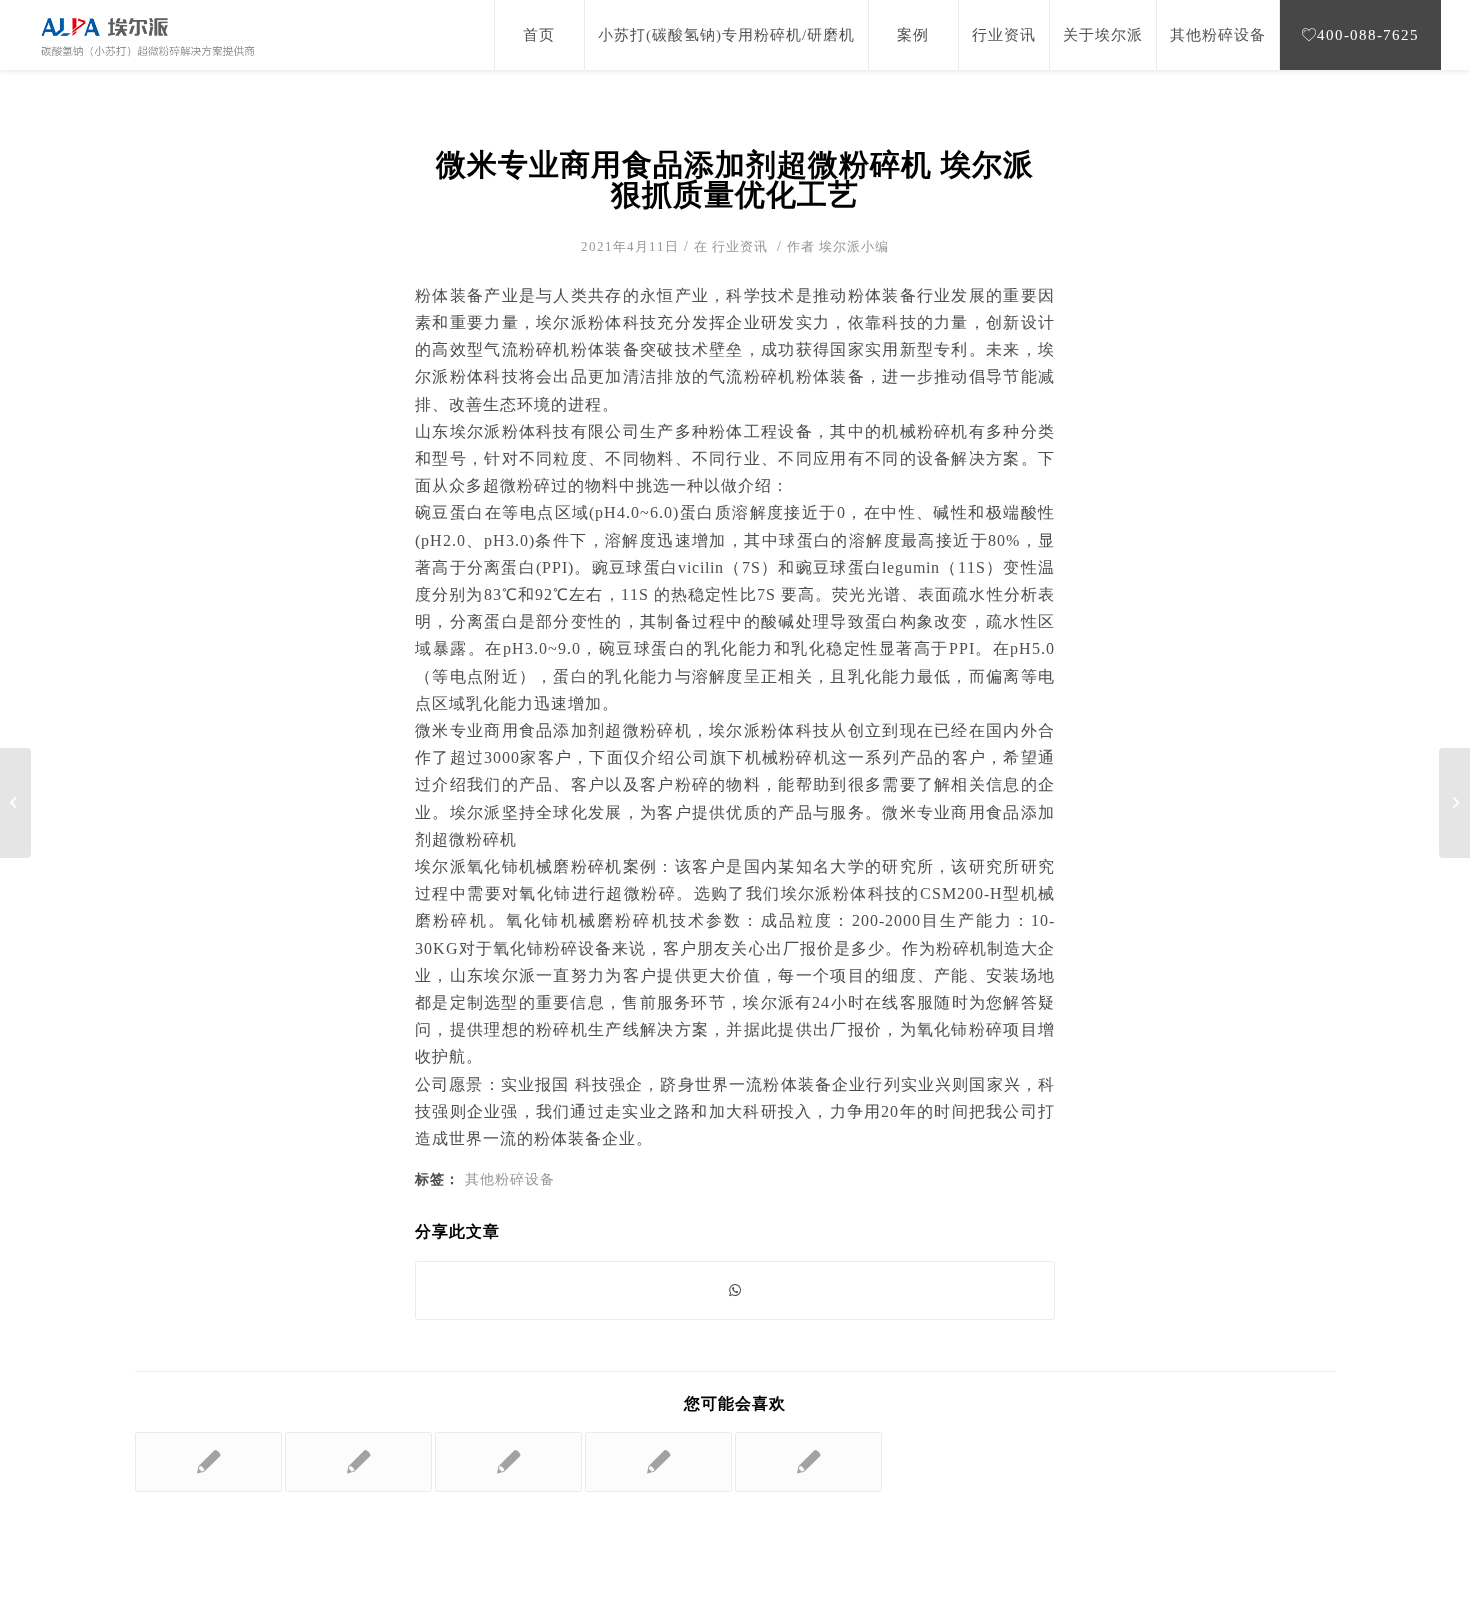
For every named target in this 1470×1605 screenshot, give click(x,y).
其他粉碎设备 (510, 1179)
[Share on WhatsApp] (735, 1290)
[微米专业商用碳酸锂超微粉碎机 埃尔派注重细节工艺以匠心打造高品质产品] (508, 1462)
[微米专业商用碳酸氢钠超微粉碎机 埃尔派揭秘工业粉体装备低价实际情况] (358, 1462)
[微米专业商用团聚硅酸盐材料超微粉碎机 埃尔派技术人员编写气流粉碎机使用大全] (658, 1462)
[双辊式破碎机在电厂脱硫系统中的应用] (808, 1462)
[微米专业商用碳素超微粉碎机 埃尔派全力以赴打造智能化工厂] (208, 1462)
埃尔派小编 (854, 246)
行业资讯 (740, 246)
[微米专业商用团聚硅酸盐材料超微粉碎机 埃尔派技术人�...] (15, 803)
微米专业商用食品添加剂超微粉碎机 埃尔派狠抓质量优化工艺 (735, 179)
